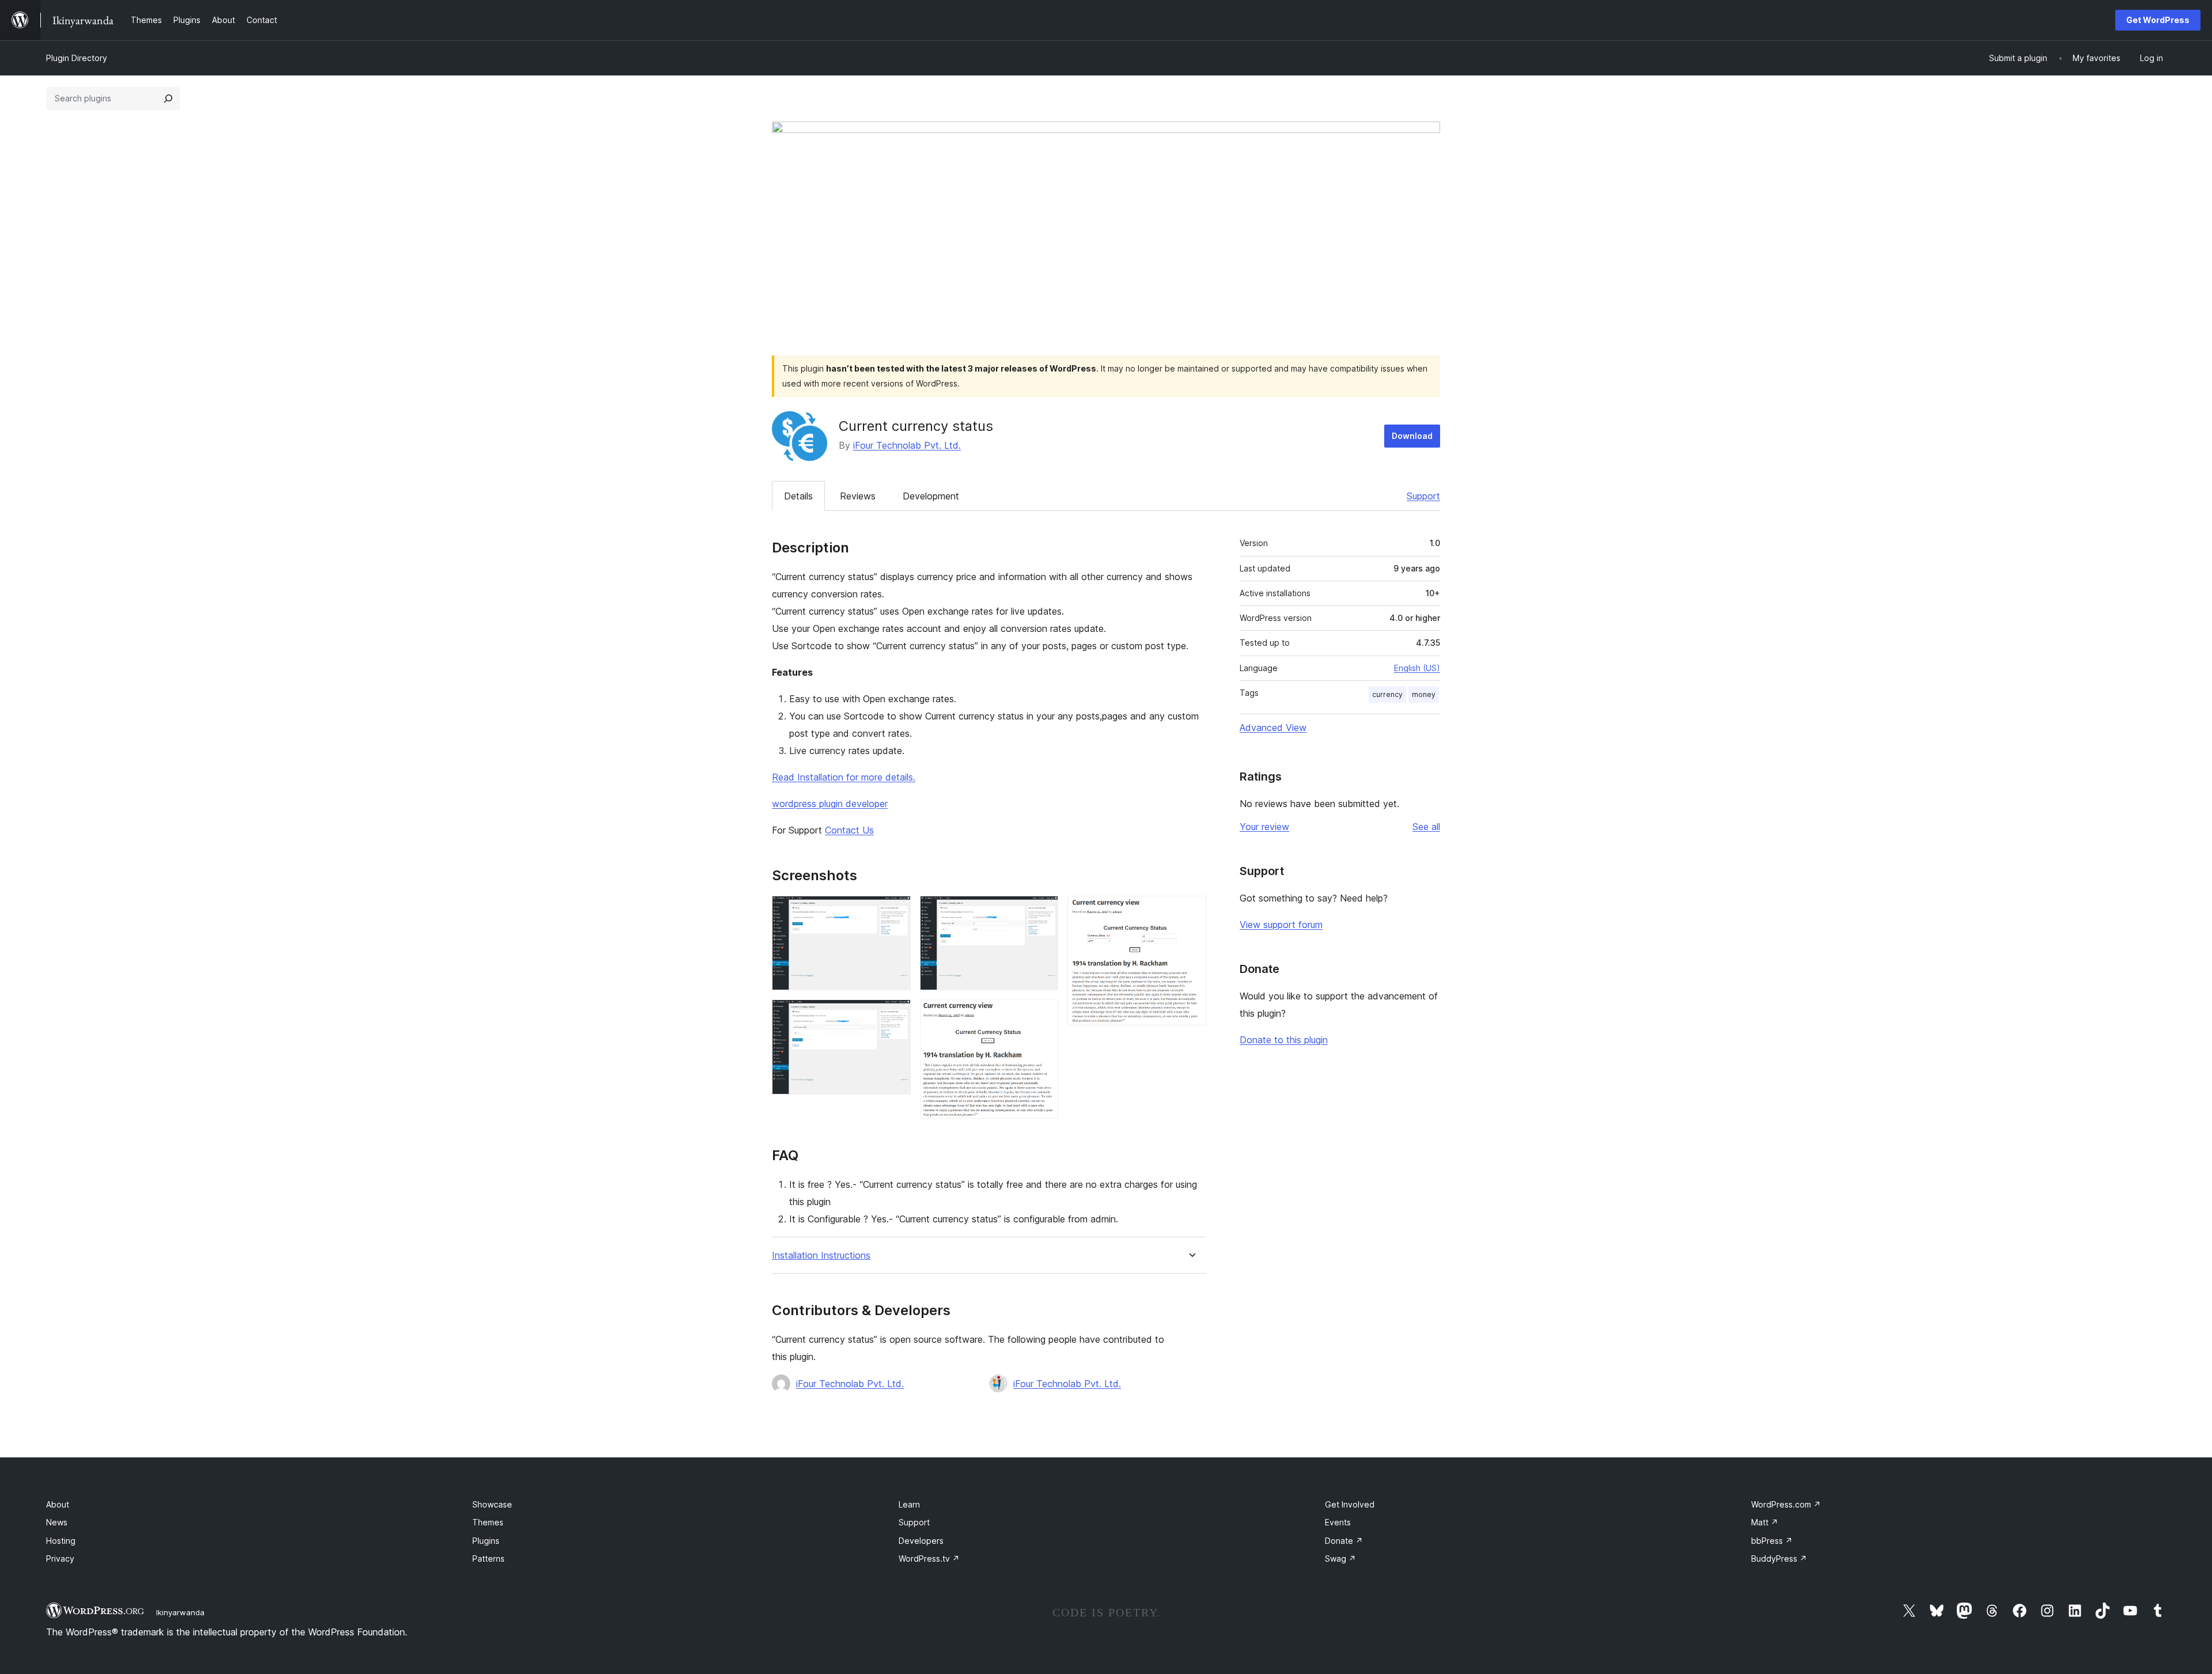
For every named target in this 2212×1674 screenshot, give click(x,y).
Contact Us (849, 830)
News (57, 1522)
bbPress (1772, 1541)
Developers (921, 1541)
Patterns (488, 1559)
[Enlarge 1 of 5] (895, 911)
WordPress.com (1786, 1504)
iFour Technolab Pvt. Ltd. (907, 445)
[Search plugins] (168, 99)
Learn (909, 1504)
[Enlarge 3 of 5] (1043, 911)
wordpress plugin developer (830, 804)
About (58, 1504)
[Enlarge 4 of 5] (1043, 1015)
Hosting (61, 1541)
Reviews (858, 496)
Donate (1344, 1541)
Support (1423, 496)
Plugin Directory (77, 58)
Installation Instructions (821, 1255)
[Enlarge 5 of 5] (1191, 911)
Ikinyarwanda (180, 1612)
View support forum (1281, 925)
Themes (488, 1522)
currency (1387, 694)
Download (1412, 436)
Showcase (492, 1504)
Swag (1340, 1559)
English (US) (1417, 668)
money (1424, 694)
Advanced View (1273, 728)
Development (931, 496)
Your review (1264, 827)
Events (1338, 1522)
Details (798, 496)
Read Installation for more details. (844, 777)
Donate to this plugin (1284, 1040)
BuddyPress (1779, 1559)
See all (1426, 827)
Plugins (486, 1541)
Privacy (60, 1559)
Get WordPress (2158, 20)
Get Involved (1350, 1504)
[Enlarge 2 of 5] (895, 1015)
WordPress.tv (929, 1559)
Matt (1765, 1522)
